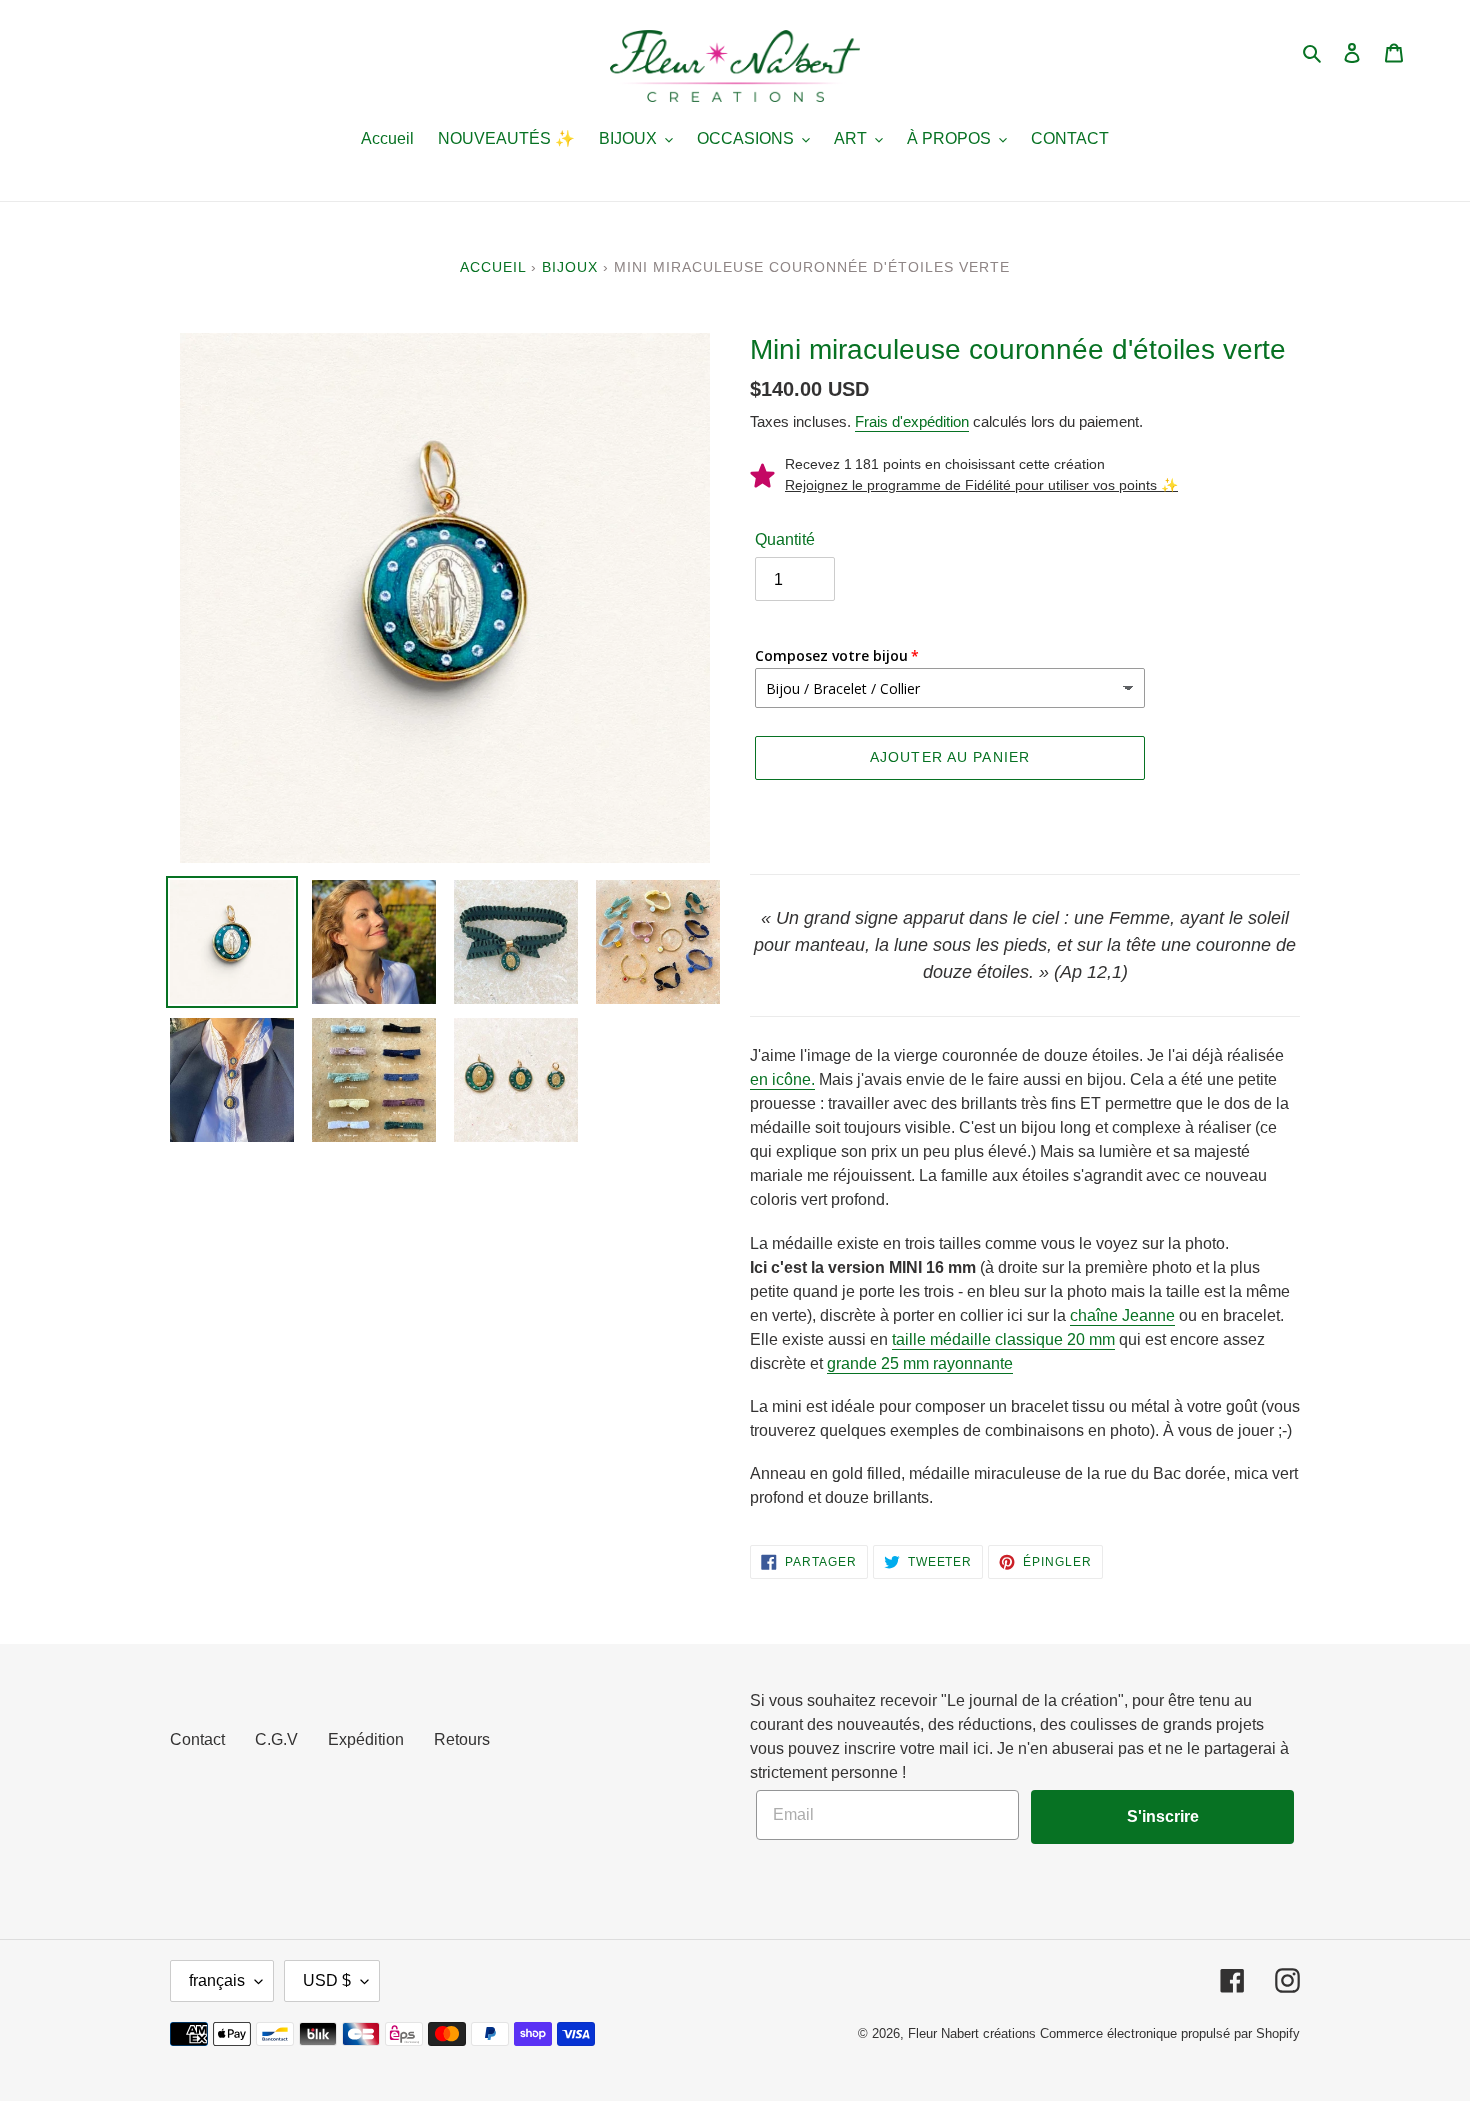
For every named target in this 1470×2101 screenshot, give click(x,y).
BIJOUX (570, 267)
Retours (462, 1739)
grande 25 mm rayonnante (920, 1363)
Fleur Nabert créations (972, 2033)
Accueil (493, 267)
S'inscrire (1163, 1816)
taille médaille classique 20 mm (1003, 1339)
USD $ (327, 1980)
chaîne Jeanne (1122, 1315)
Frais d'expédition (912, 421)
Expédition (366, 1739)
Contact (197, 1739)
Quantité (785, 539)
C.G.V (276, 1739)
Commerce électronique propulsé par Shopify (1170, 2033)
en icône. (782, 1079)
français (217, 1980)
